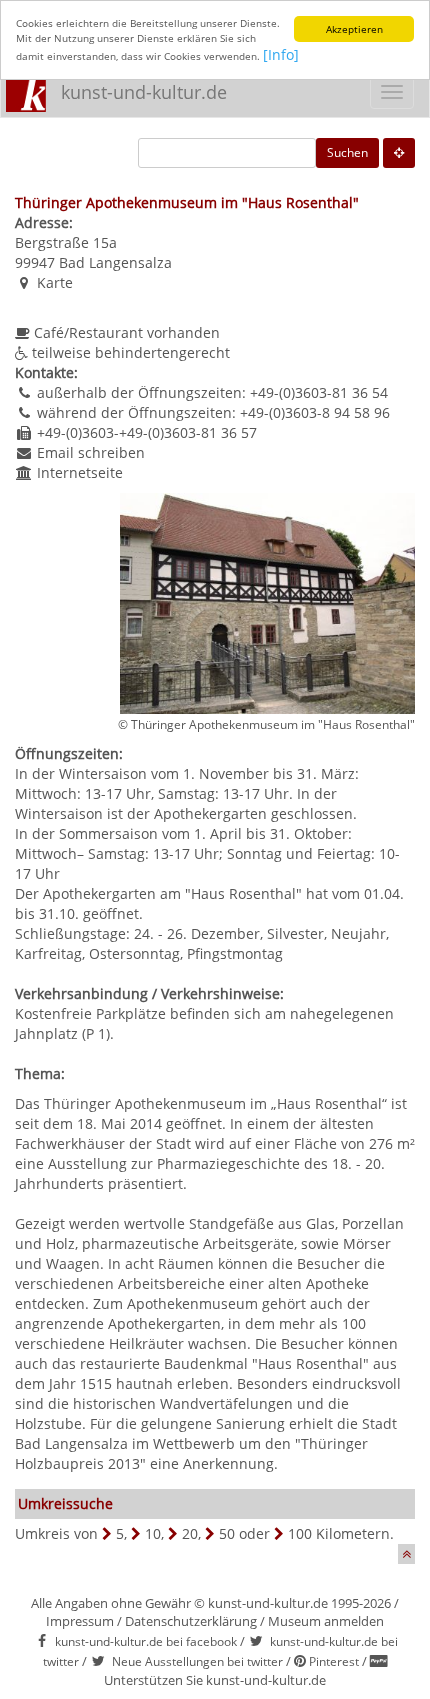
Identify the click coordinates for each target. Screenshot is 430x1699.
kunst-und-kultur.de (144, 92)
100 (300, 1533)
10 (153, 1533)
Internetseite (80, 472)
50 (227, 1533)
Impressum (80, 1621)
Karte (55, 282)
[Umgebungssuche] (399, 153)
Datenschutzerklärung (191, 1621)
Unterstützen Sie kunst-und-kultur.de (215, 1680)
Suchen (347, 152)
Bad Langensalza (115, 262)
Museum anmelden (326, 1621)
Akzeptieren (354, 29)
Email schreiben (91, 452)
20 (190, 1533)
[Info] (281, 54)
